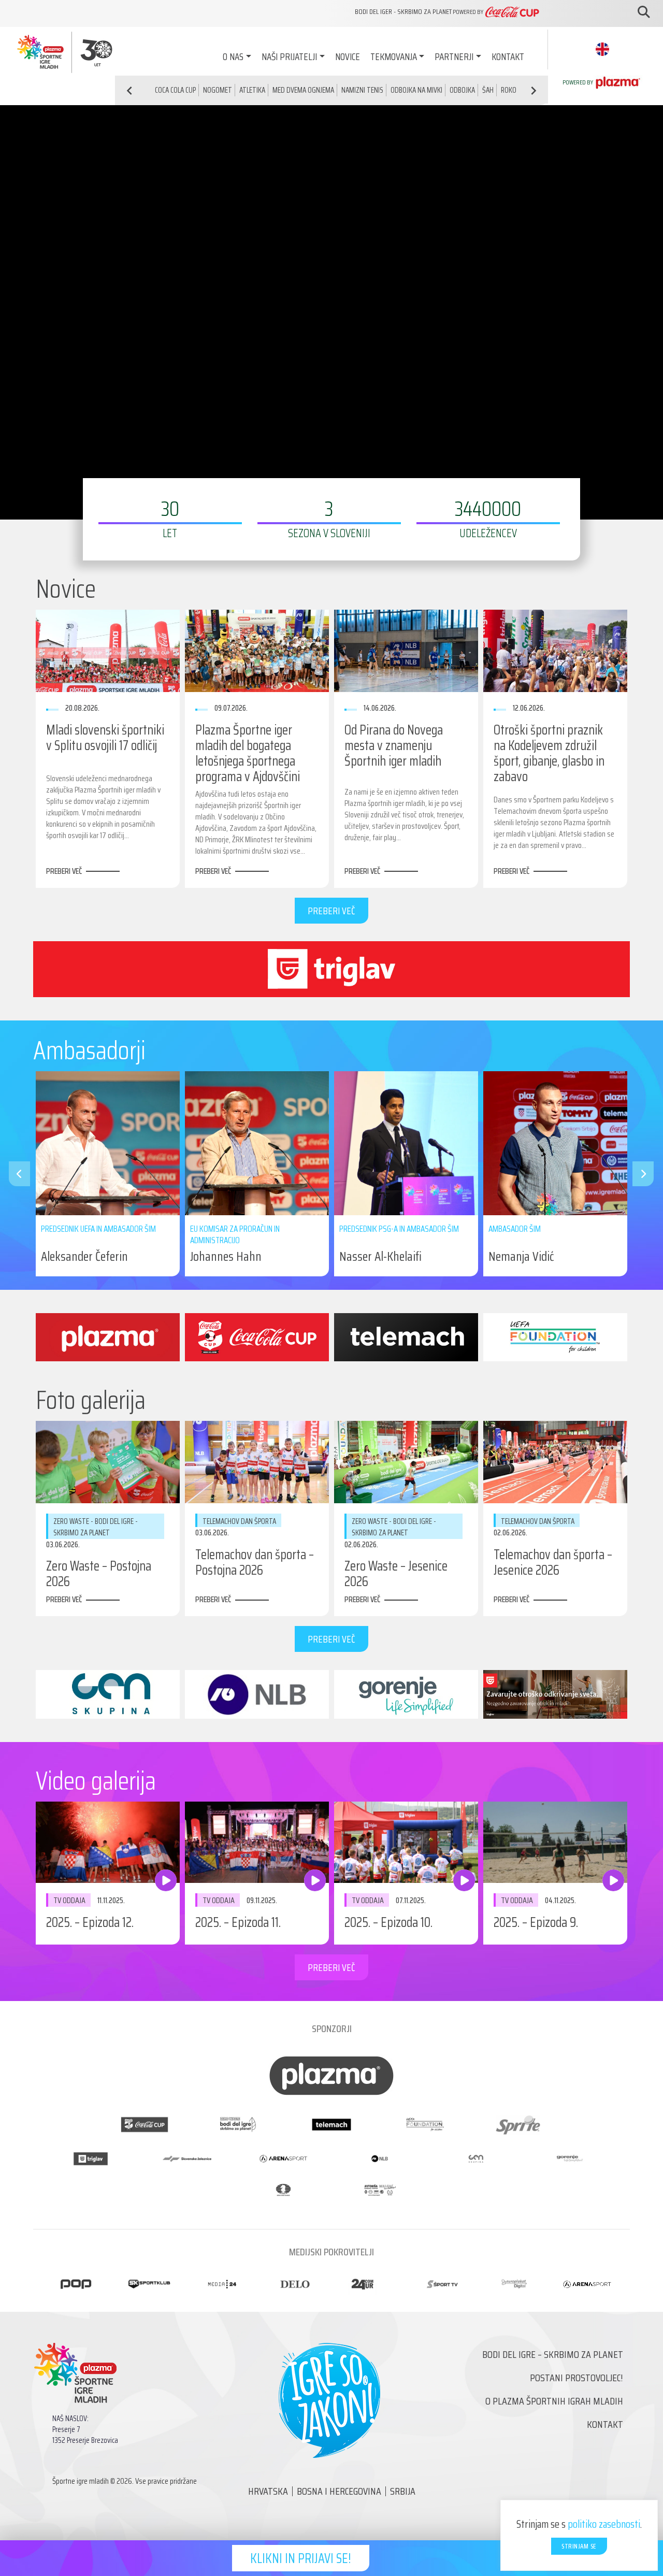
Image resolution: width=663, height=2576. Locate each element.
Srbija (403, 2491)
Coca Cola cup (175, 90)
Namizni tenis (362, 90)
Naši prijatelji (289, 56)
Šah (488, 90)
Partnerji (454, 56)
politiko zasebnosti (604, 2524)
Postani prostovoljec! (576, 2378)
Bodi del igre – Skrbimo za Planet (553, 2354)
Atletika (252, 90)
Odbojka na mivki (416, 90)
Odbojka (462, 90)
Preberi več (64, 871)
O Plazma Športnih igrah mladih (554, 2401)
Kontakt (508, 56)
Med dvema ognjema (303, 90)
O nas (233, 56)
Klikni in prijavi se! (301, 2558)
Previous (14, 1174)
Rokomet (515, 90)
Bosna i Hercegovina (339, 2491)
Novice (348, 56)
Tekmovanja (394, 56)
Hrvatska (268, 2491)
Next (638, 1174)
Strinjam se (579, 2546)
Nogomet (218, 90)
